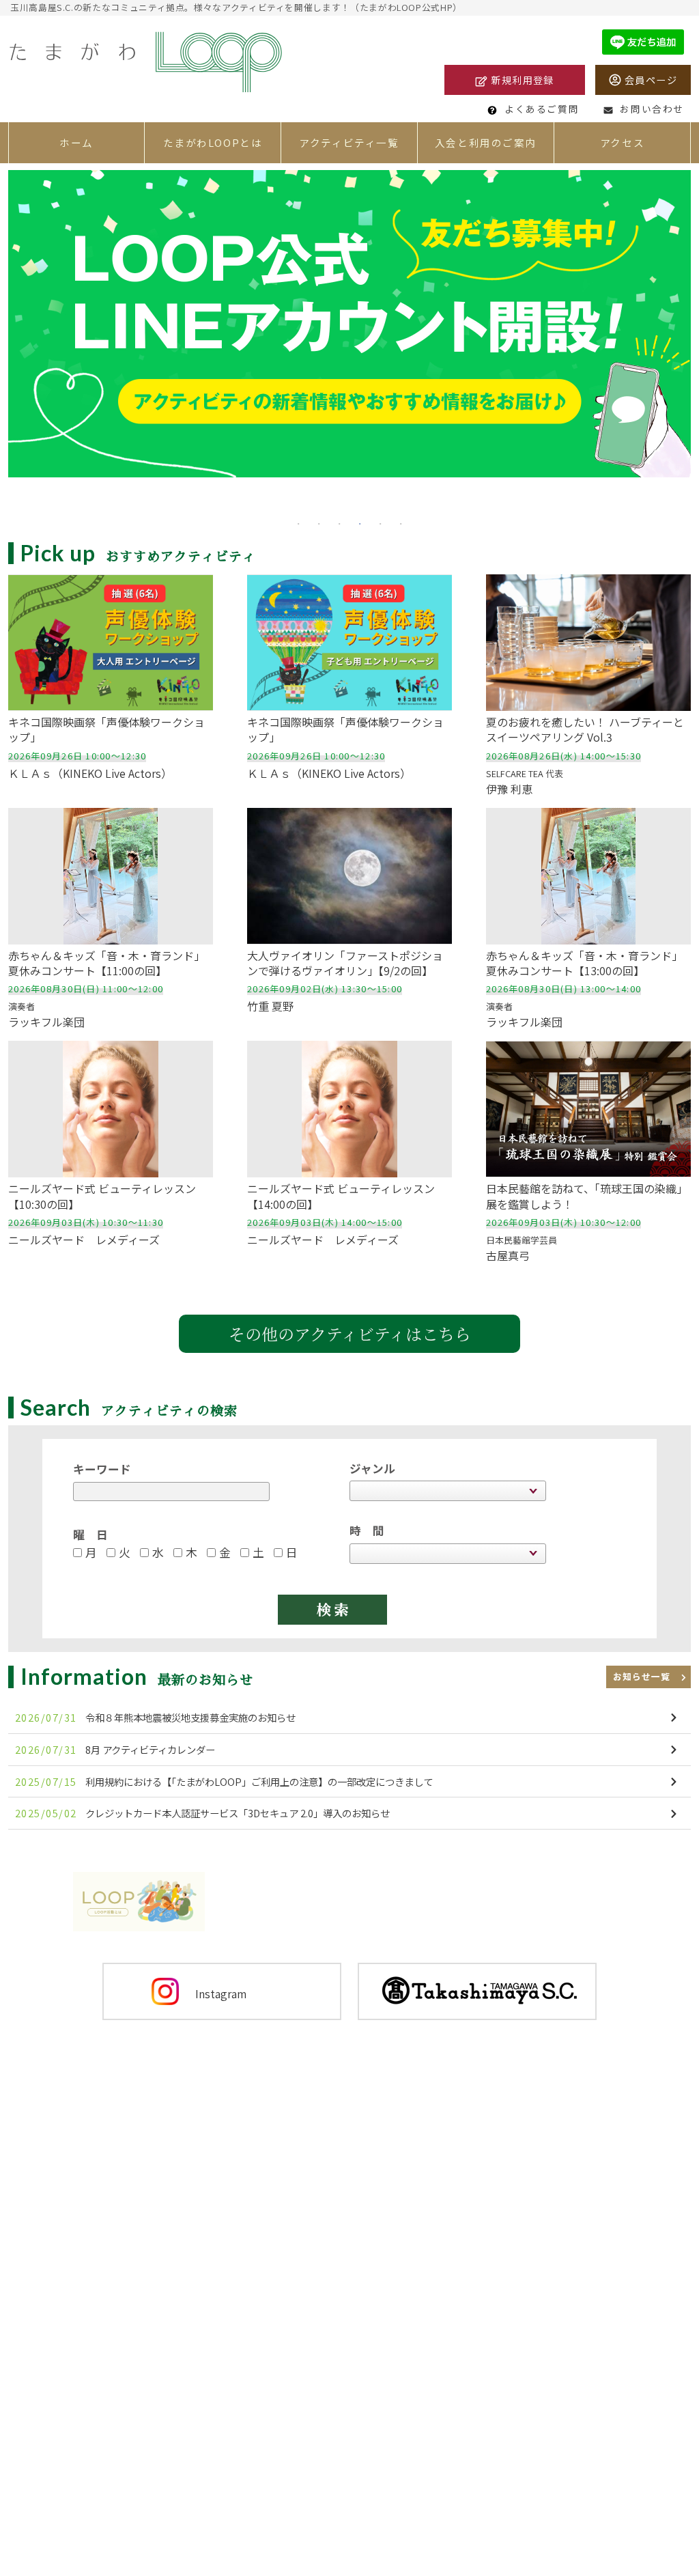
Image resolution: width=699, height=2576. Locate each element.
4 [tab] (360, 522)
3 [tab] (339, 522)
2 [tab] (319, 522)
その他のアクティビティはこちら (350, 1333)
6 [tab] (401, 522)
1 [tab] (298, 522)
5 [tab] (380, 522)
